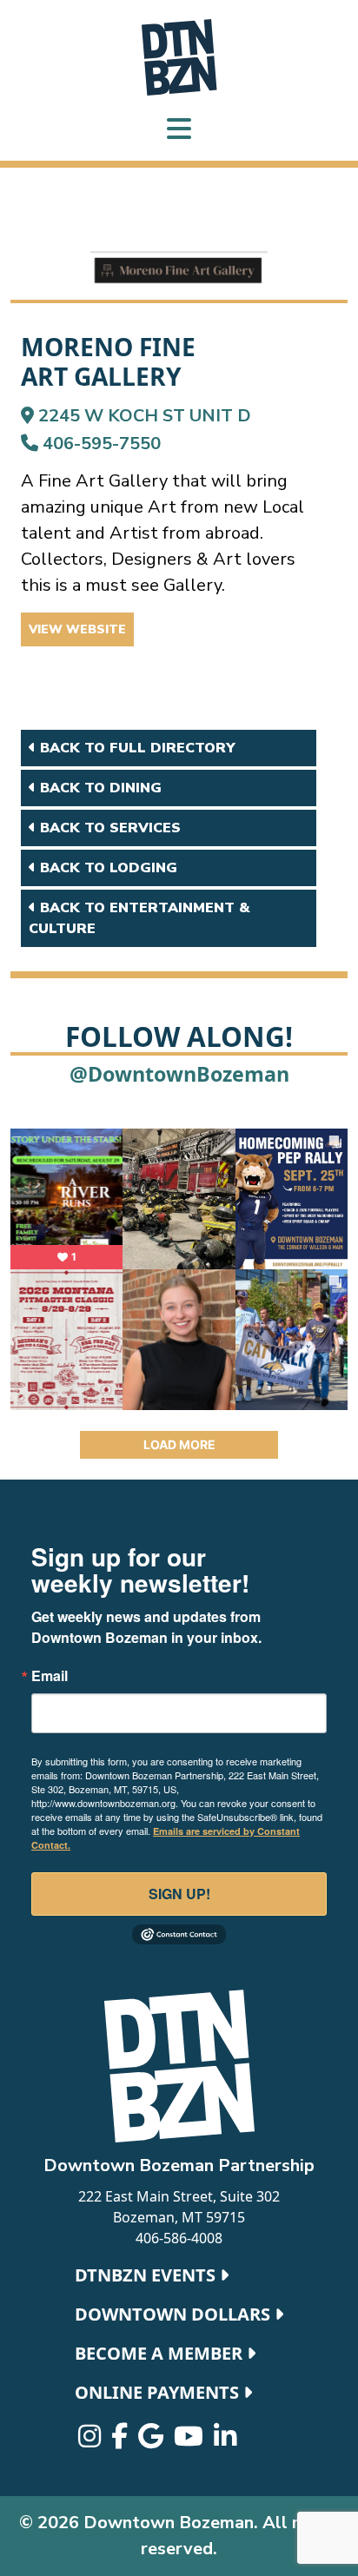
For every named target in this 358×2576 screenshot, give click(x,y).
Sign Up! (179, 1894)
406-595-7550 (99, 444)
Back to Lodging (106, 868)
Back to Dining (99, 788)
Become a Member (161, 2353)
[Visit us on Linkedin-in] (225, 2440)
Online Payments (159, 2392)
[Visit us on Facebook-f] (121, 2440)
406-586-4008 (179, 2238)
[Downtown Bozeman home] (179, 2066)
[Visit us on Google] (152, 2440)
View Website (77, 629)
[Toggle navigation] (179, 131)
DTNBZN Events (147, 2275)
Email (50, 1676)
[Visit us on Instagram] (91, 2440)
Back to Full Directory (136, 748)
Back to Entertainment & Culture (139, 918)
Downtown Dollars (175, 2314)
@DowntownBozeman (179, 1074)
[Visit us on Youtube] (190, 2440)
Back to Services (108, 828)
